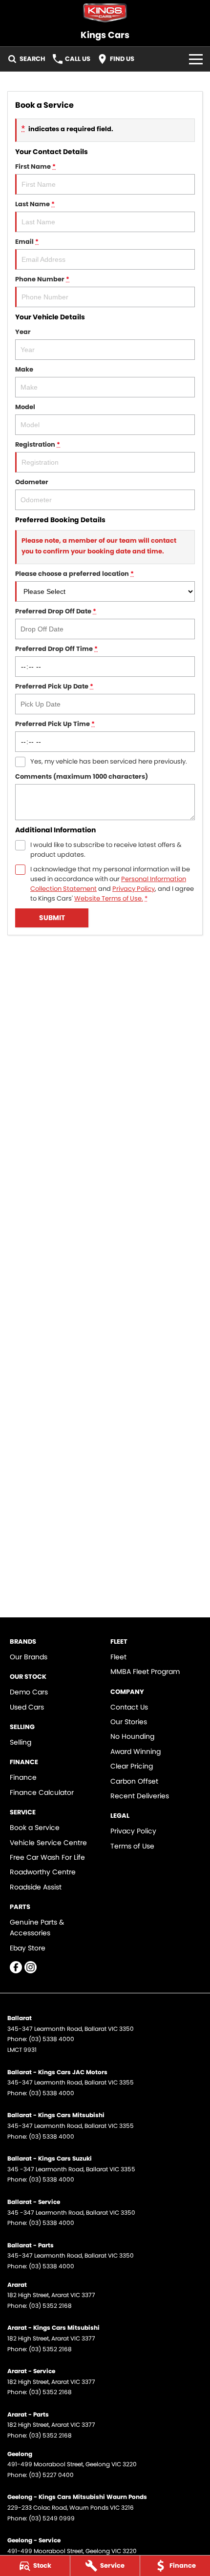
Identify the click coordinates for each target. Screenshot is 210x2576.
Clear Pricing (132, 1766)
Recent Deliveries (140, 1796)
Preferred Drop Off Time (56, 649)
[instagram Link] (31, 1967)
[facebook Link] (16, 1967)
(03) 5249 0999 (52, 2518)
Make (24, 369)
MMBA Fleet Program (145, 1671)
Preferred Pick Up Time (55, 724)
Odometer (32, 482)
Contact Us (129, 1707)
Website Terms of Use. (109, 898)
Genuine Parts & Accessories (37, 1927)
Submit (52, 918)
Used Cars (27, 1707)
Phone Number (42, 279)
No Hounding (132, 1736)
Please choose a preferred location (74, 574)
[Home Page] (105, 13)
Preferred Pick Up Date (54, 686)
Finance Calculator (42, 1792)
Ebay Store (28, 1948)
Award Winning (136, 1751)
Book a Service (35, 1828)
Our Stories (129, 1722)
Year (23, 332)
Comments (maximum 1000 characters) (82, 777)
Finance (23, 1777)
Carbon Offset (134, 1781)
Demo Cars (29, 1692)
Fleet (118, 1657)
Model (25, 407)
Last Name (35, 204)
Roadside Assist (36, 1887)
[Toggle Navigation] (196, 59)
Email (27, 242)
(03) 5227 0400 (51, 2475)
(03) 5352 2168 (50, 2306)
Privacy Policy (134, 889)
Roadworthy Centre (43, 1872)
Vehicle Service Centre (48, 1843)
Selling (21, 1742)
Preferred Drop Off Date (56, 611)
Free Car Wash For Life (47, 1857)
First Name (35, 167)
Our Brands (29, 1657)
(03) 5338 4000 (52, 2039)
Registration (38, 444)
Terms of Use (132, 1846)
